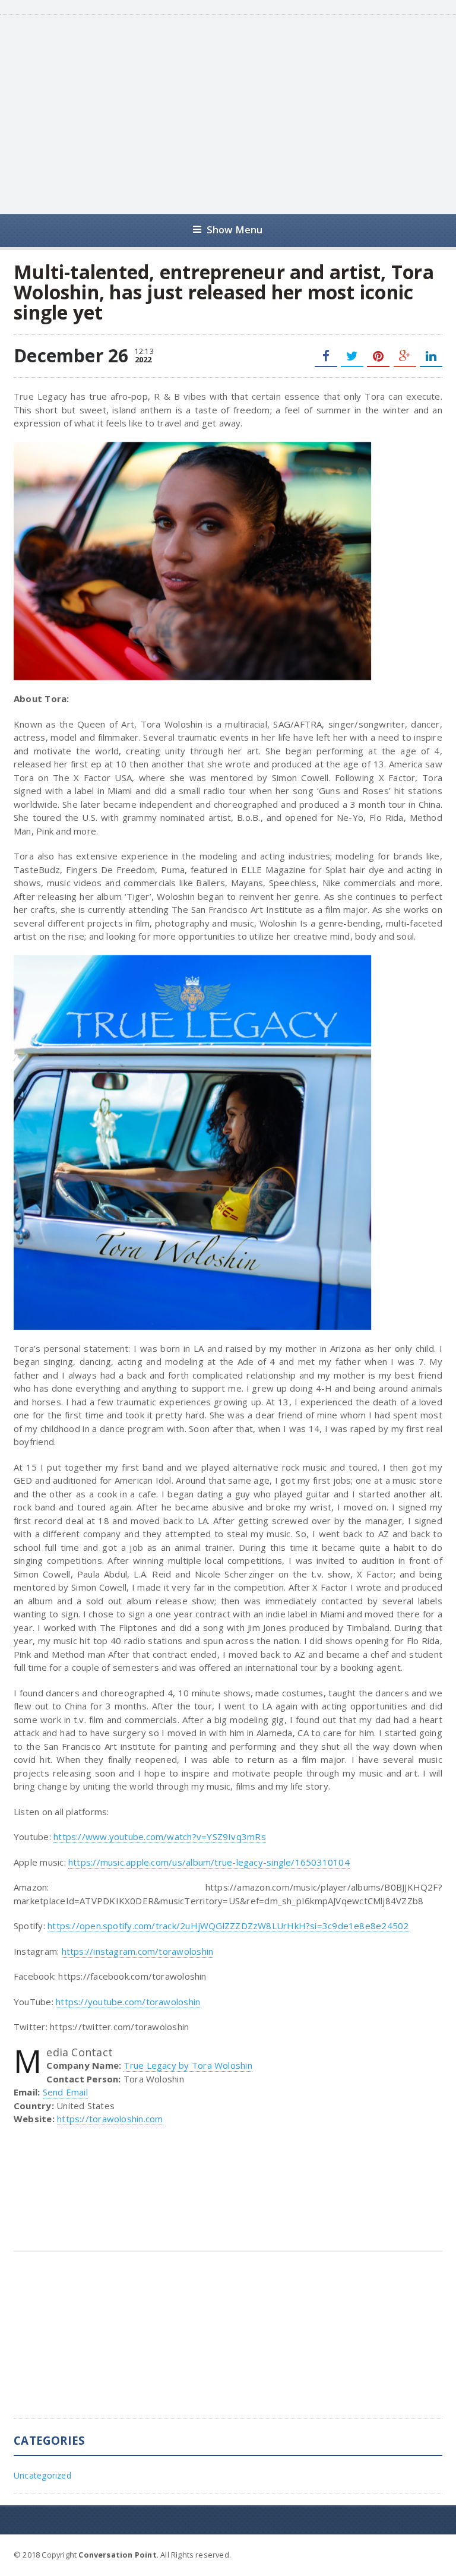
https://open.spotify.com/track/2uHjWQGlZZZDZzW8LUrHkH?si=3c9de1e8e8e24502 (228, 1926)
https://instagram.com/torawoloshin (138, 1951)
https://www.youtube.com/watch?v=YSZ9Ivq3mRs (160, 1837)
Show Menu (235, 230)
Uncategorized (42, 2475)
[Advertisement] (243, 113)
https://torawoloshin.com (110, 2119)
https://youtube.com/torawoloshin (128, 2002)
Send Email (65, 2092)
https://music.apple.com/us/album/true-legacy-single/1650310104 (209, 1862)
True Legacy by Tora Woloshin (188, 2065)
